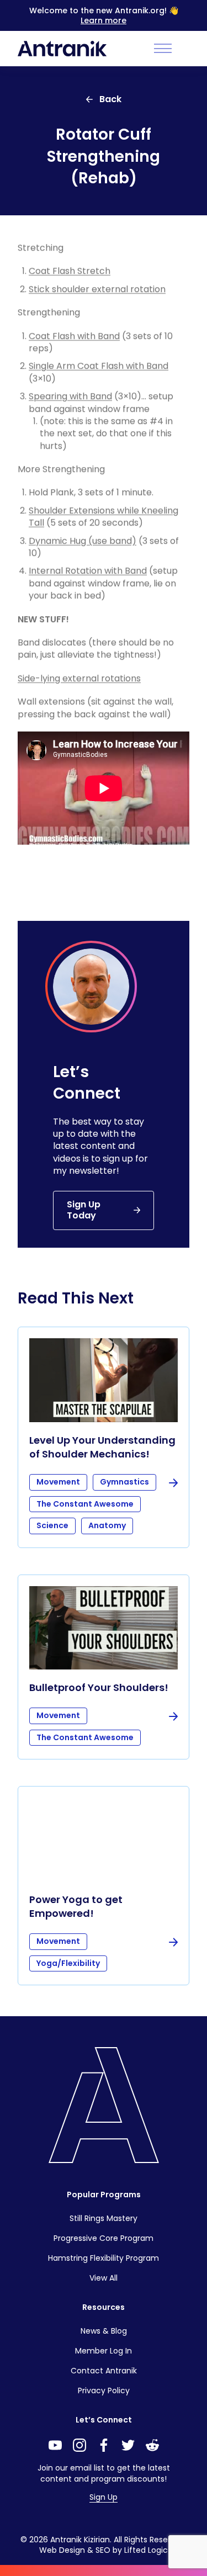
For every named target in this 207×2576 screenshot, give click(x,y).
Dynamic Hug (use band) (83, 541)
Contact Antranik (104, 2371)
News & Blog (104, 2331)
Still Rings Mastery (104, 2218)
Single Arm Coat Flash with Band (99, 366)
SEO (103, 2550)
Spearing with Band (70, 396)
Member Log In (104, 2351)
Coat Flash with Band (74, 336)
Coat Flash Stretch (70, 271)
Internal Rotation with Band (88, 571)
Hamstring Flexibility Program (104, 2258)
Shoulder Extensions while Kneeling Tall (104, 516)
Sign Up (104, 2497)
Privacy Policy (104, 2391)
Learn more (104, 20)
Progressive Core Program (104, 2238)
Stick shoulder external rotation (97, 289)
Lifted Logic (146, 2550)
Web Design (62, 2550)
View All (104, 2278)
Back (110, 99)
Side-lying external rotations (79, 678)
